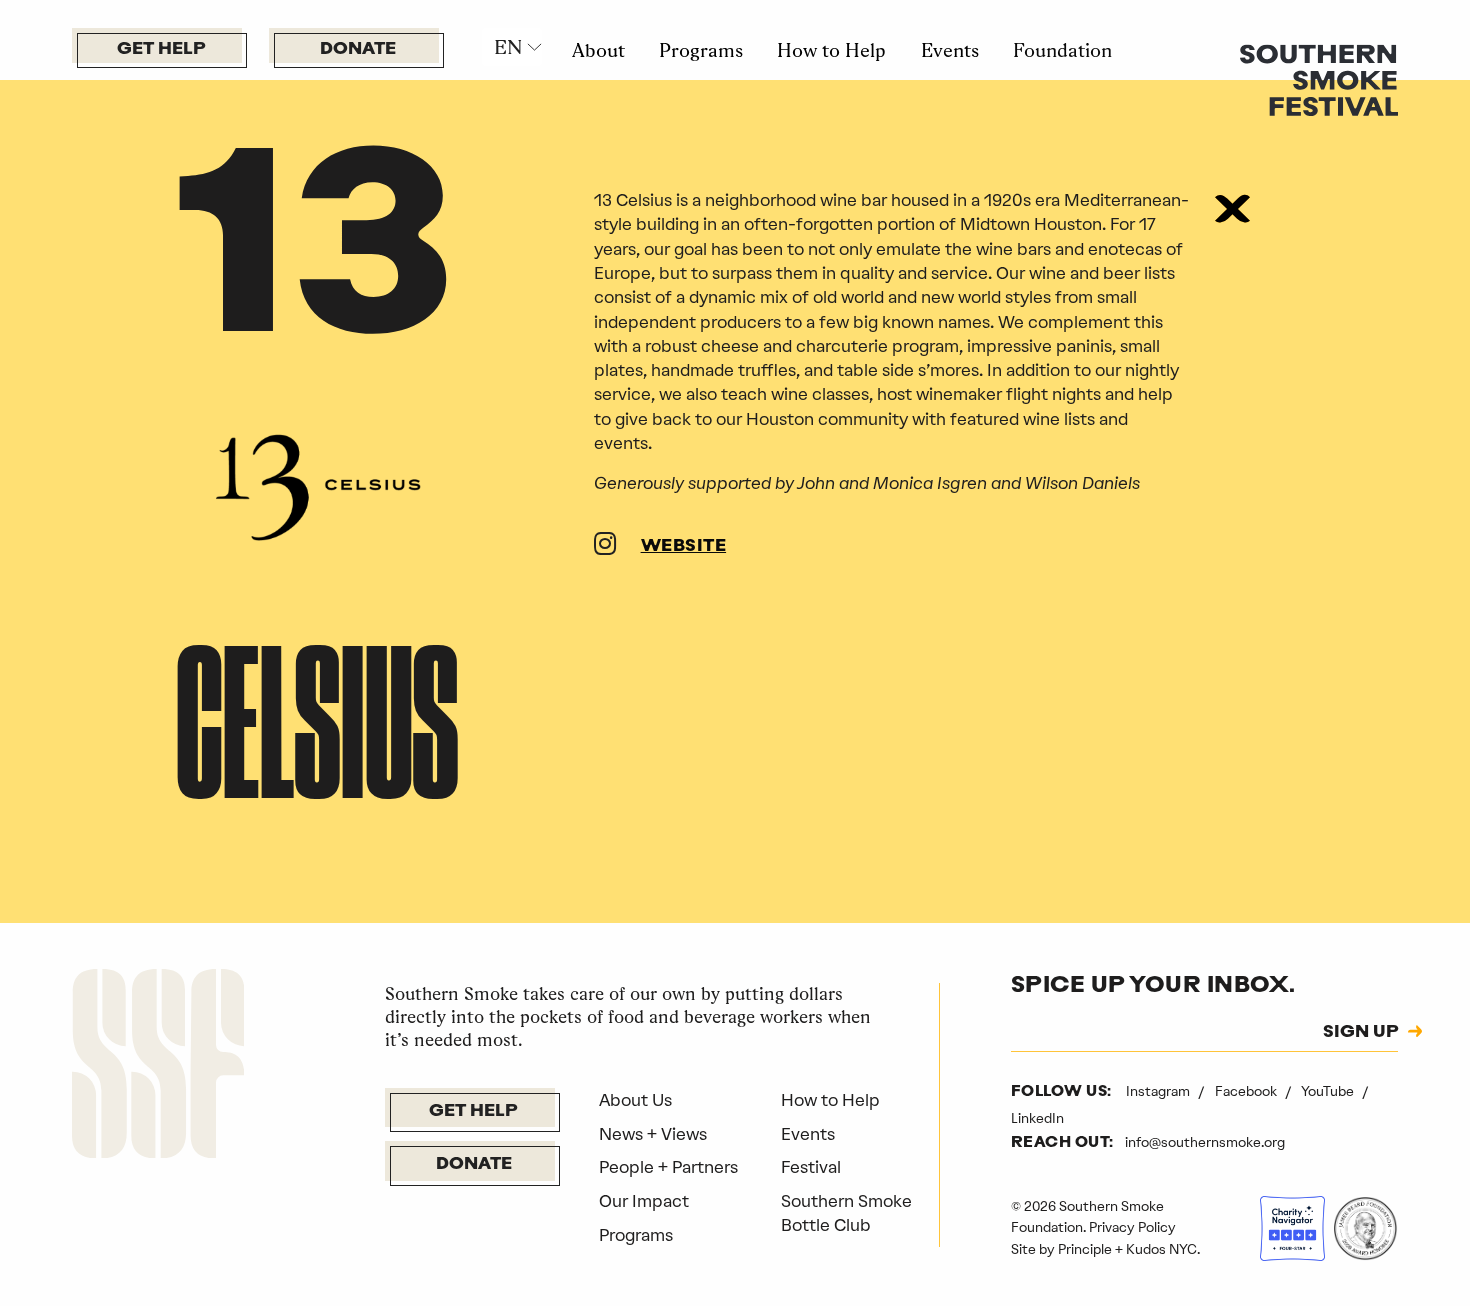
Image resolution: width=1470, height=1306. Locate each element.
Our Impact (644, 1201)
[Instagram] (605, 547)
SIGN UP (1361, 1033)
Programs (701, 50)
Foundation (1062, 50)
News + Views (653, 1134)
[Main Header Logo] (1319, 78)
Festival (811, 1167)
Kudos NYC (1161, 1249)
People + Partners (668, 1167)
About (598, 50)
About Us (635, 1100)
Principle (1085, 1249)
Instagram (1159, 1091)
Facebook (1247, 1091)
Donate (358, 49)
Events (950, 50)
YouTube (1329, 1091)
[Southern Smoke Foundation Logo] (158, 1067)
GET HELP (161, 49)
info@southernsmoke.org (1205, 1142)
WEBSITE (684, 546)
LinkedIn (1037, 1118)
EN (508, 47)
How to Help (831, 50)
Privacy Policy (1132, 1227)
